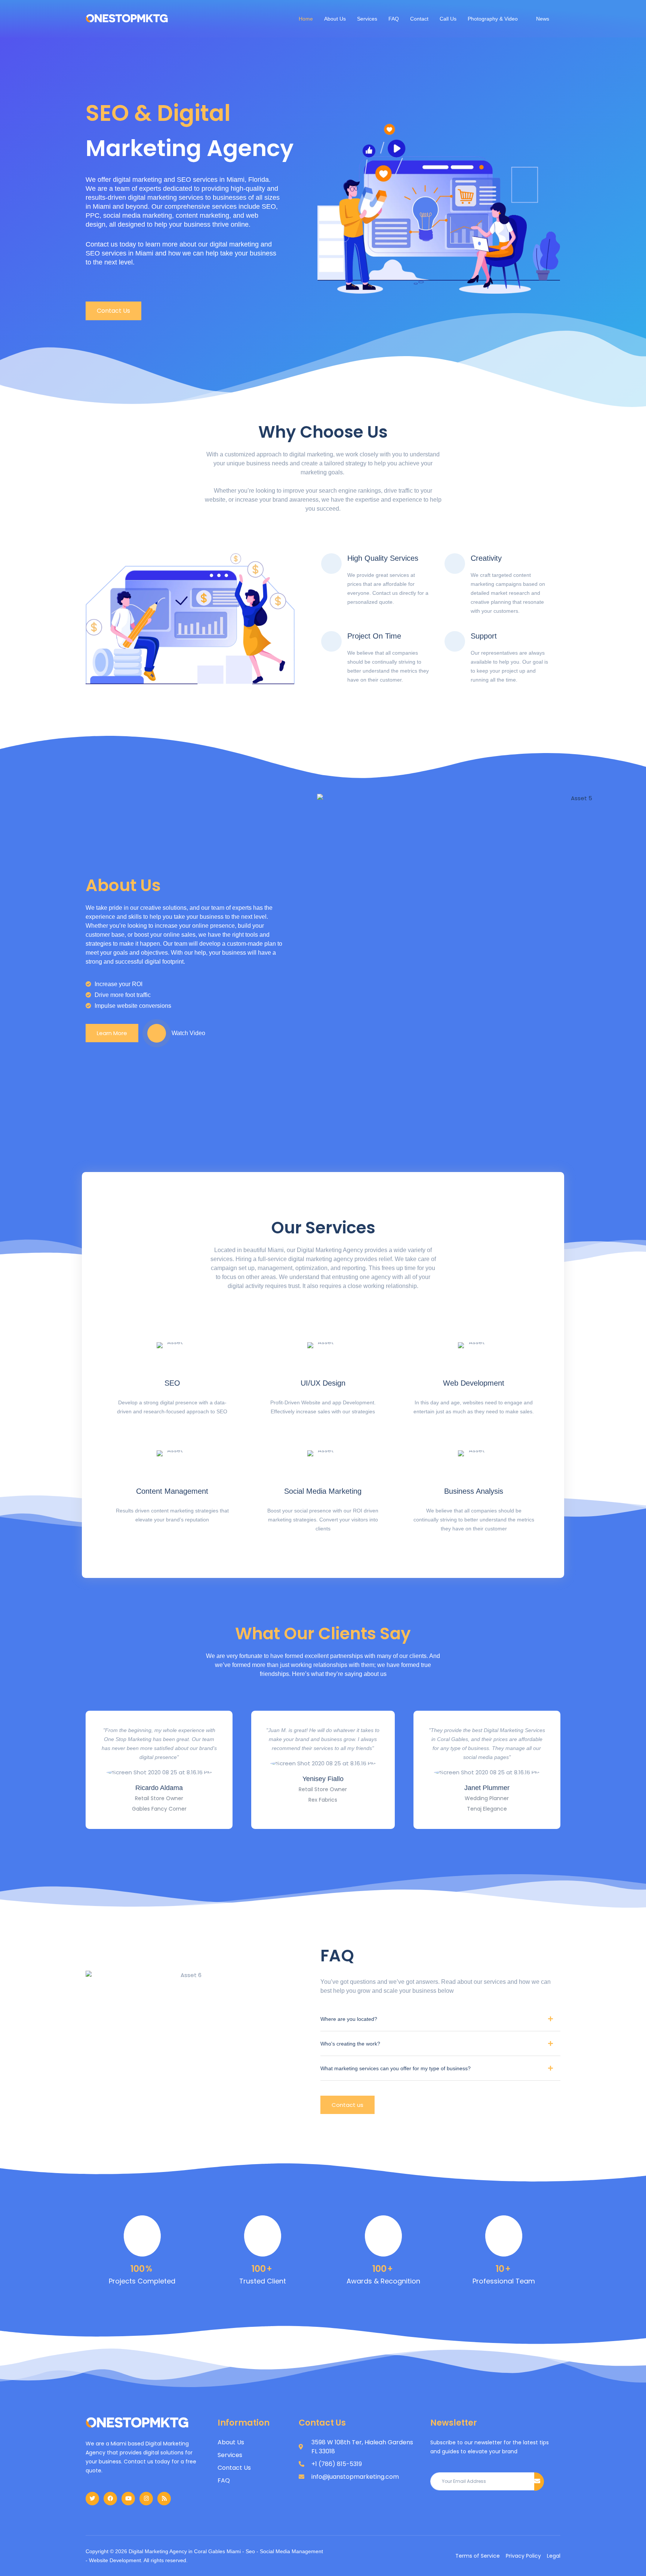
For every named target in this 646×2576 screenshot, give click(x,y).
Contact (419, 19)
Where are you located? (349, 2019)
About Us (335, 19)
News (543, 19)
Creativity (486, 558)
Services (367, 19)
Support (484, 636)
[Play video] (157, 1033)
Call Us (448, 19)
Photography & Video (493, 19)
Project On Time (374, 636)
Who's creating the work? (350, 2044)
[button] (440, 2022)
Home (306, 19)
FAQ (394, 19)
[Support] (455, 641)
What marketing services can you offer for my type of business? (396, 2068)
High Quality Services (383, 558)
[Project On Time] (331, 641)
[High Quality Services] (331, 564)
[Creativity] (455, 564)
